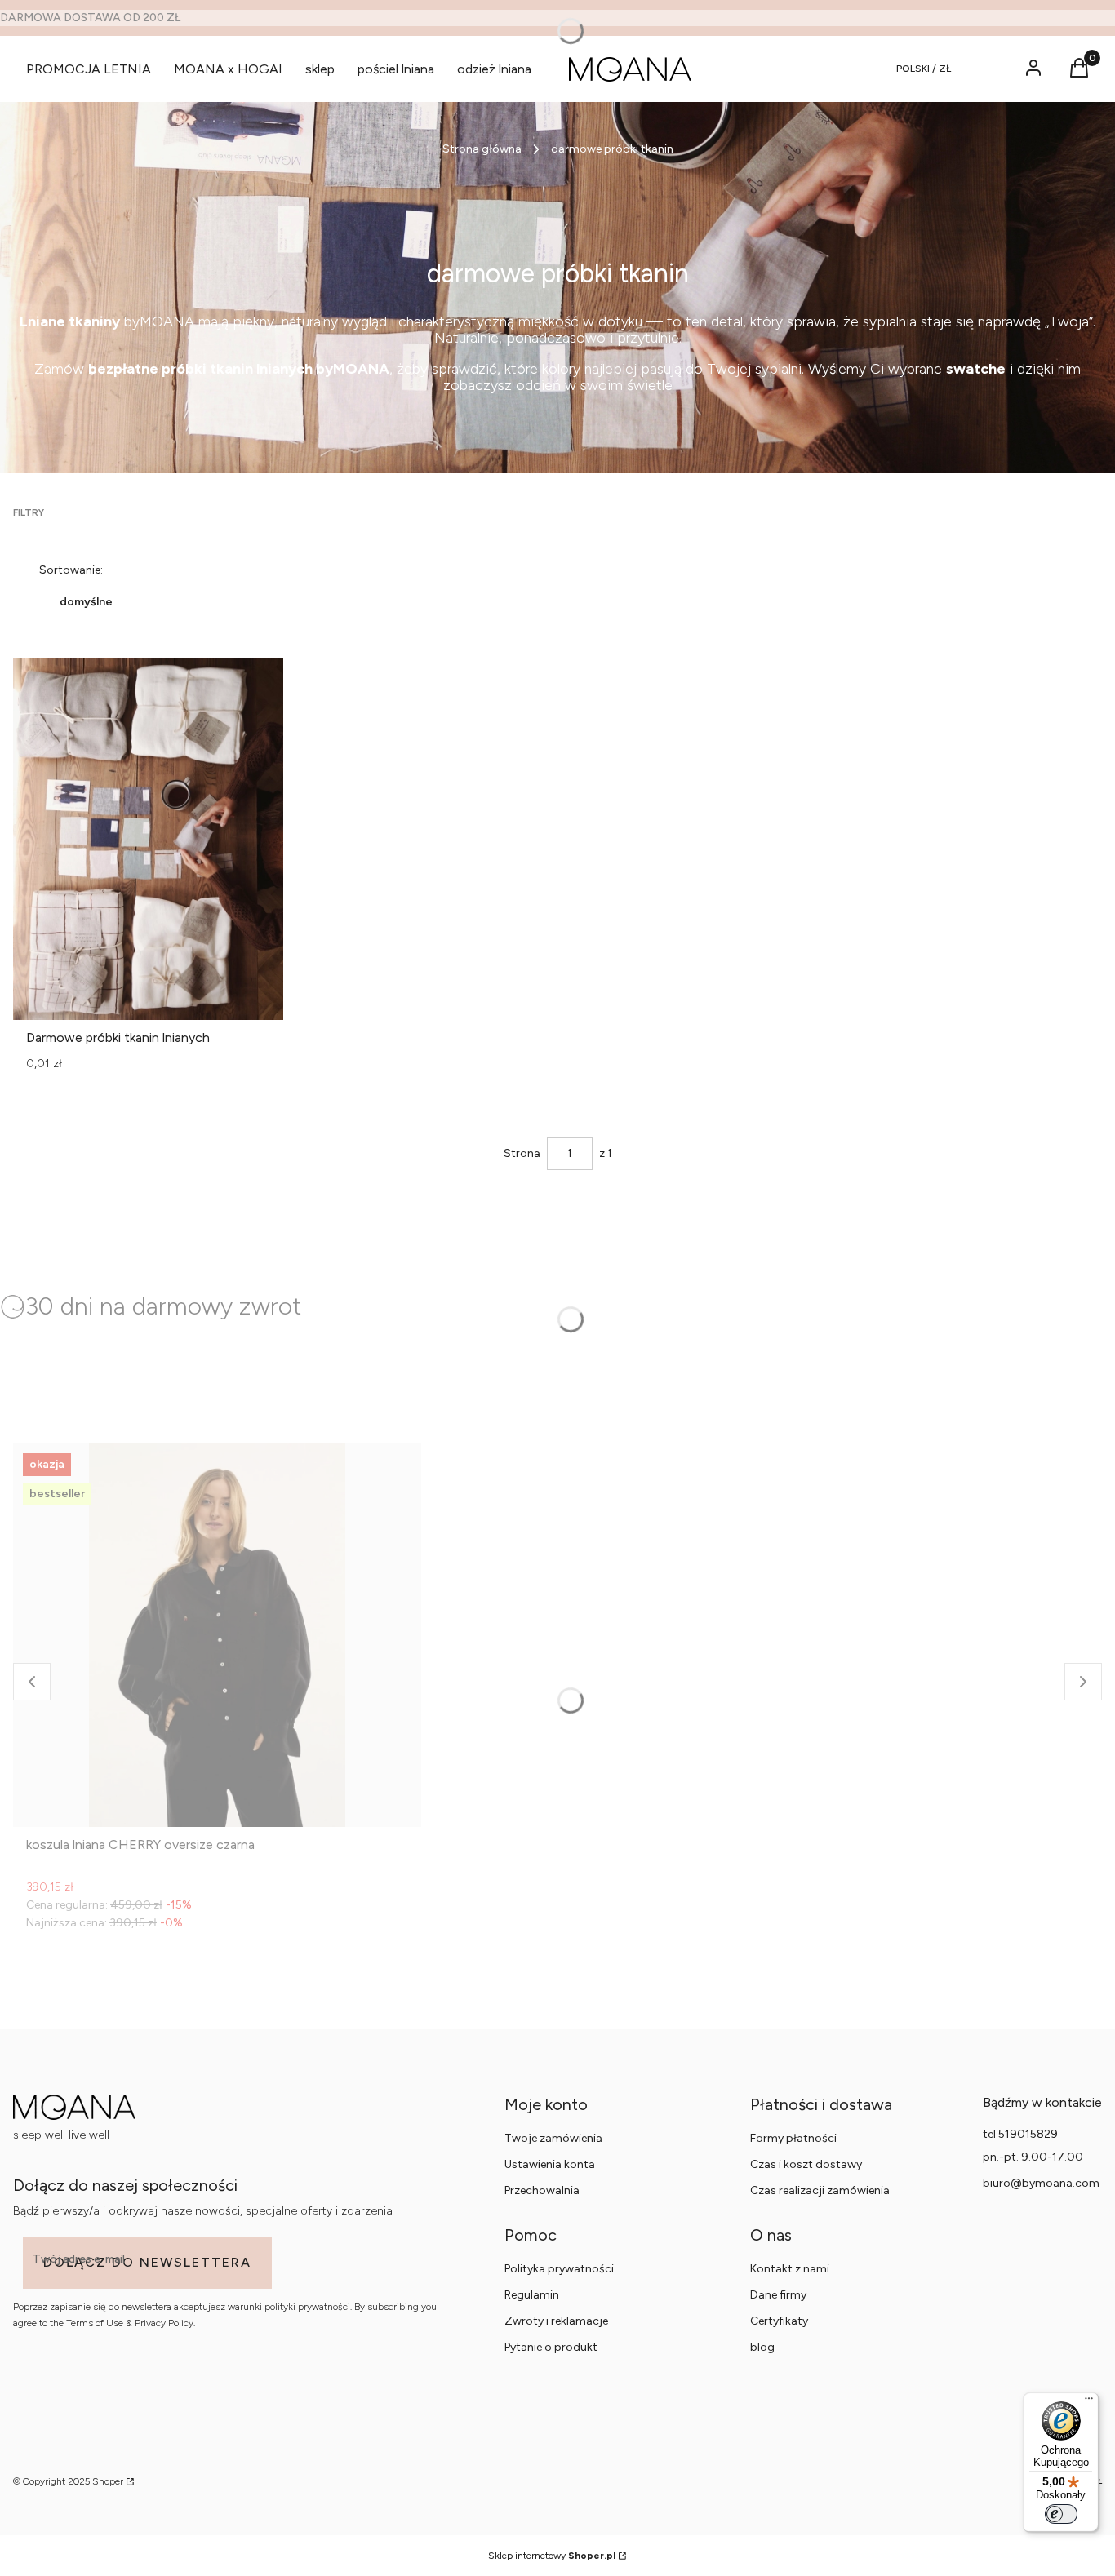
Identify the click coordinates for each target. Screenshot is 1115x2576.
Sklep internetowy (552, 2556)
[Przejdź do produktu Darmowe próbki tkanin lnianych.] (148, 839)
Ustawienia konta (550, 2164)
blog (762, 2347)
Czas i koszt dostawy (806, 2164)
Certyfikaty (779, 2321)
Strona (522, 1153)
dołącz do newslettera (147, 2262)
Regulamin (532, 2295)
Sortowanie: (71, 570)
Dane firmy (778, 2295)
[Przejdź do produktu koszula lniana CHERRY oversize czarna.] (217, 1635)
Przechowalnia (542, 2190)
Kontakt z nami (790, 2269)
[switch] (1061, 2514)
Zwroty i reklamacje (556, 2321)
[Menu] (1089, 2402)
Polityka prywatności (559, 2269)
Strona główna (482, 149)
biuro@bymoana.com (1041, 2183)
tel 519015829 (1020, 2134)
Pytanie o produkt (551, 2347)
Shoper (108, 2481)
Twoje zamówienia (553, 2138)
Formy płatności (793, 2138)
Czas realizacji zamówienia (820, 2190)
